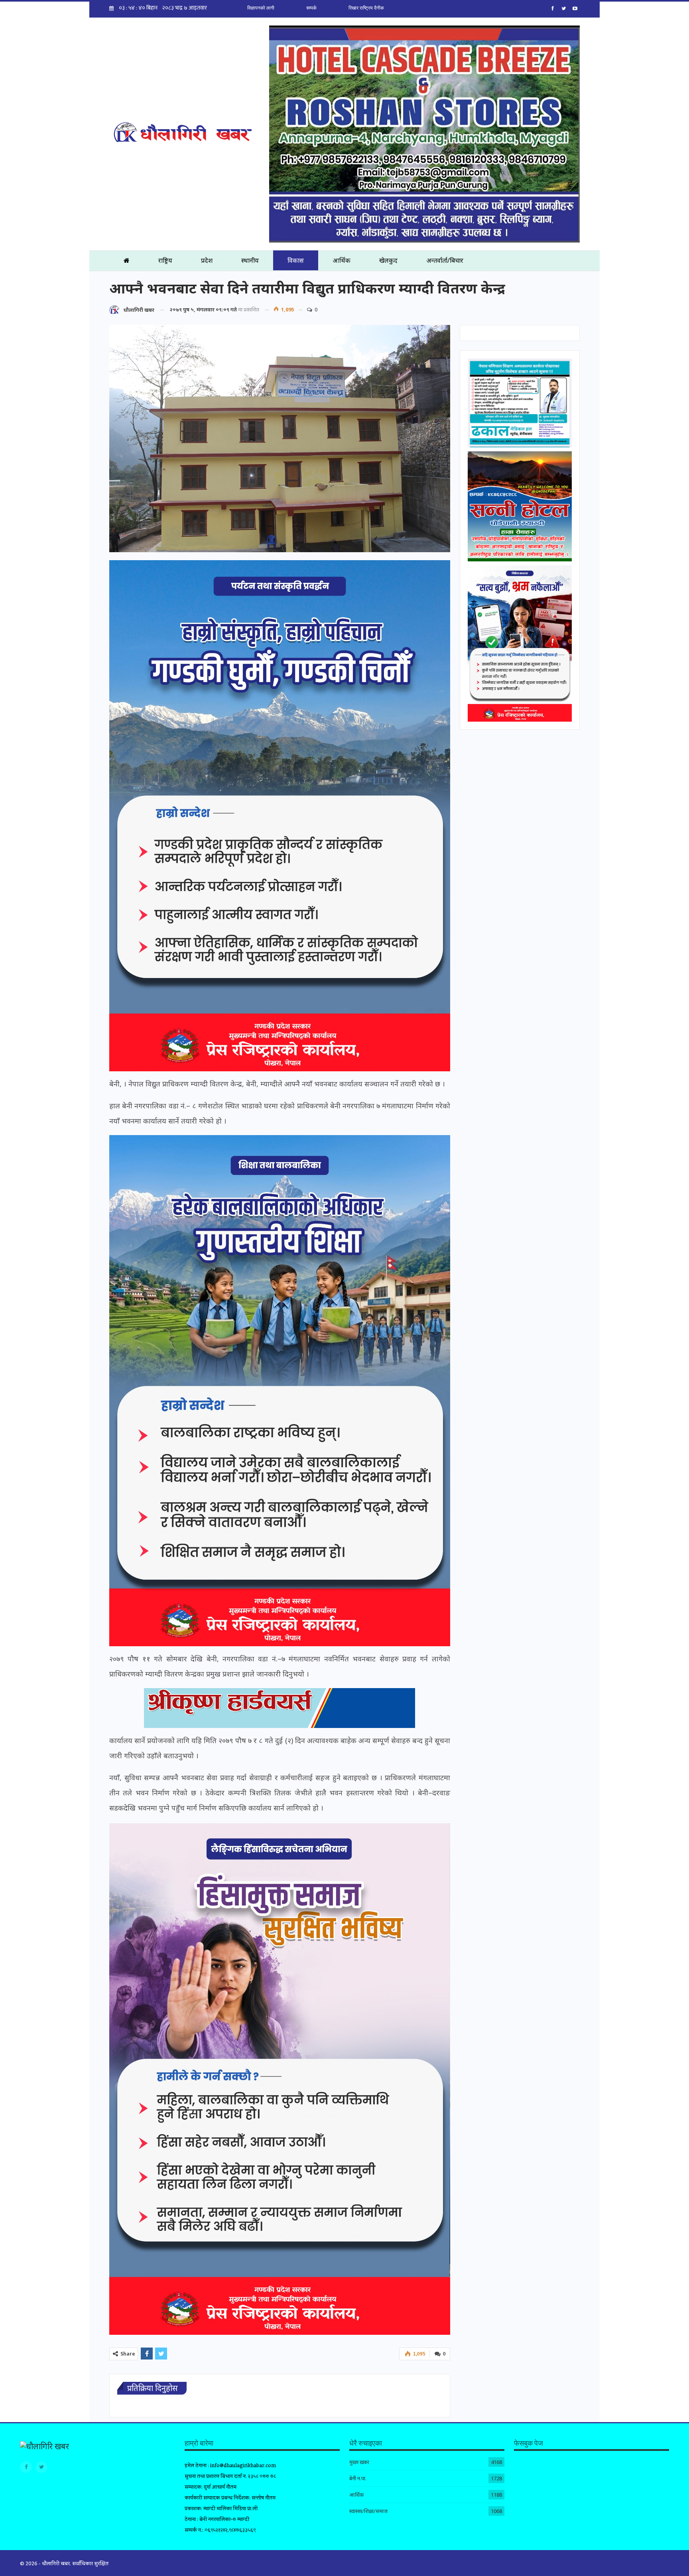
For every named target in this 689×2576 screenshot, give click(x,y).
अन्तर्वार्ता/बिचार (445, 260)
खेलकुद (388, 260)
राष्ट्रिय (165, 260)
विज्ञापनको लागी (261, 8)
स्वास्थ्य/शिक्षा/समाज (368, 2511)
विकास (296, 260)
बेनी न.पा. (358, 2478)
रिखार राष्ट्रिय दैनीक (366, 8)
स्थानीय (250, 260)
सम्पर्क (311, 8)
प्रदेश (207, 260)
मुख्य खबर (359, 2462)
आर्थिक (342, 260)
